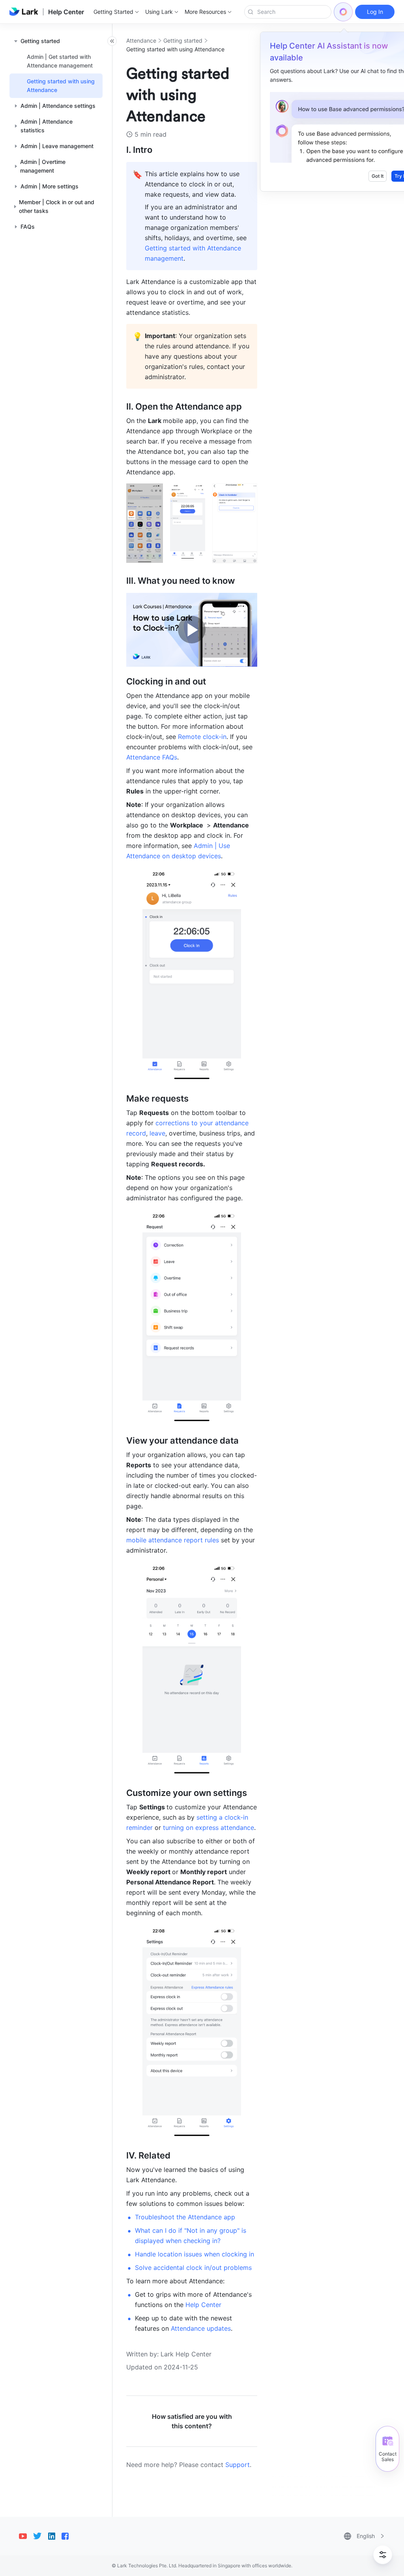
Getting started (183, 40)
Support (238, 2465)
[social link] (26, 2536)
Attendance (141, 40)
